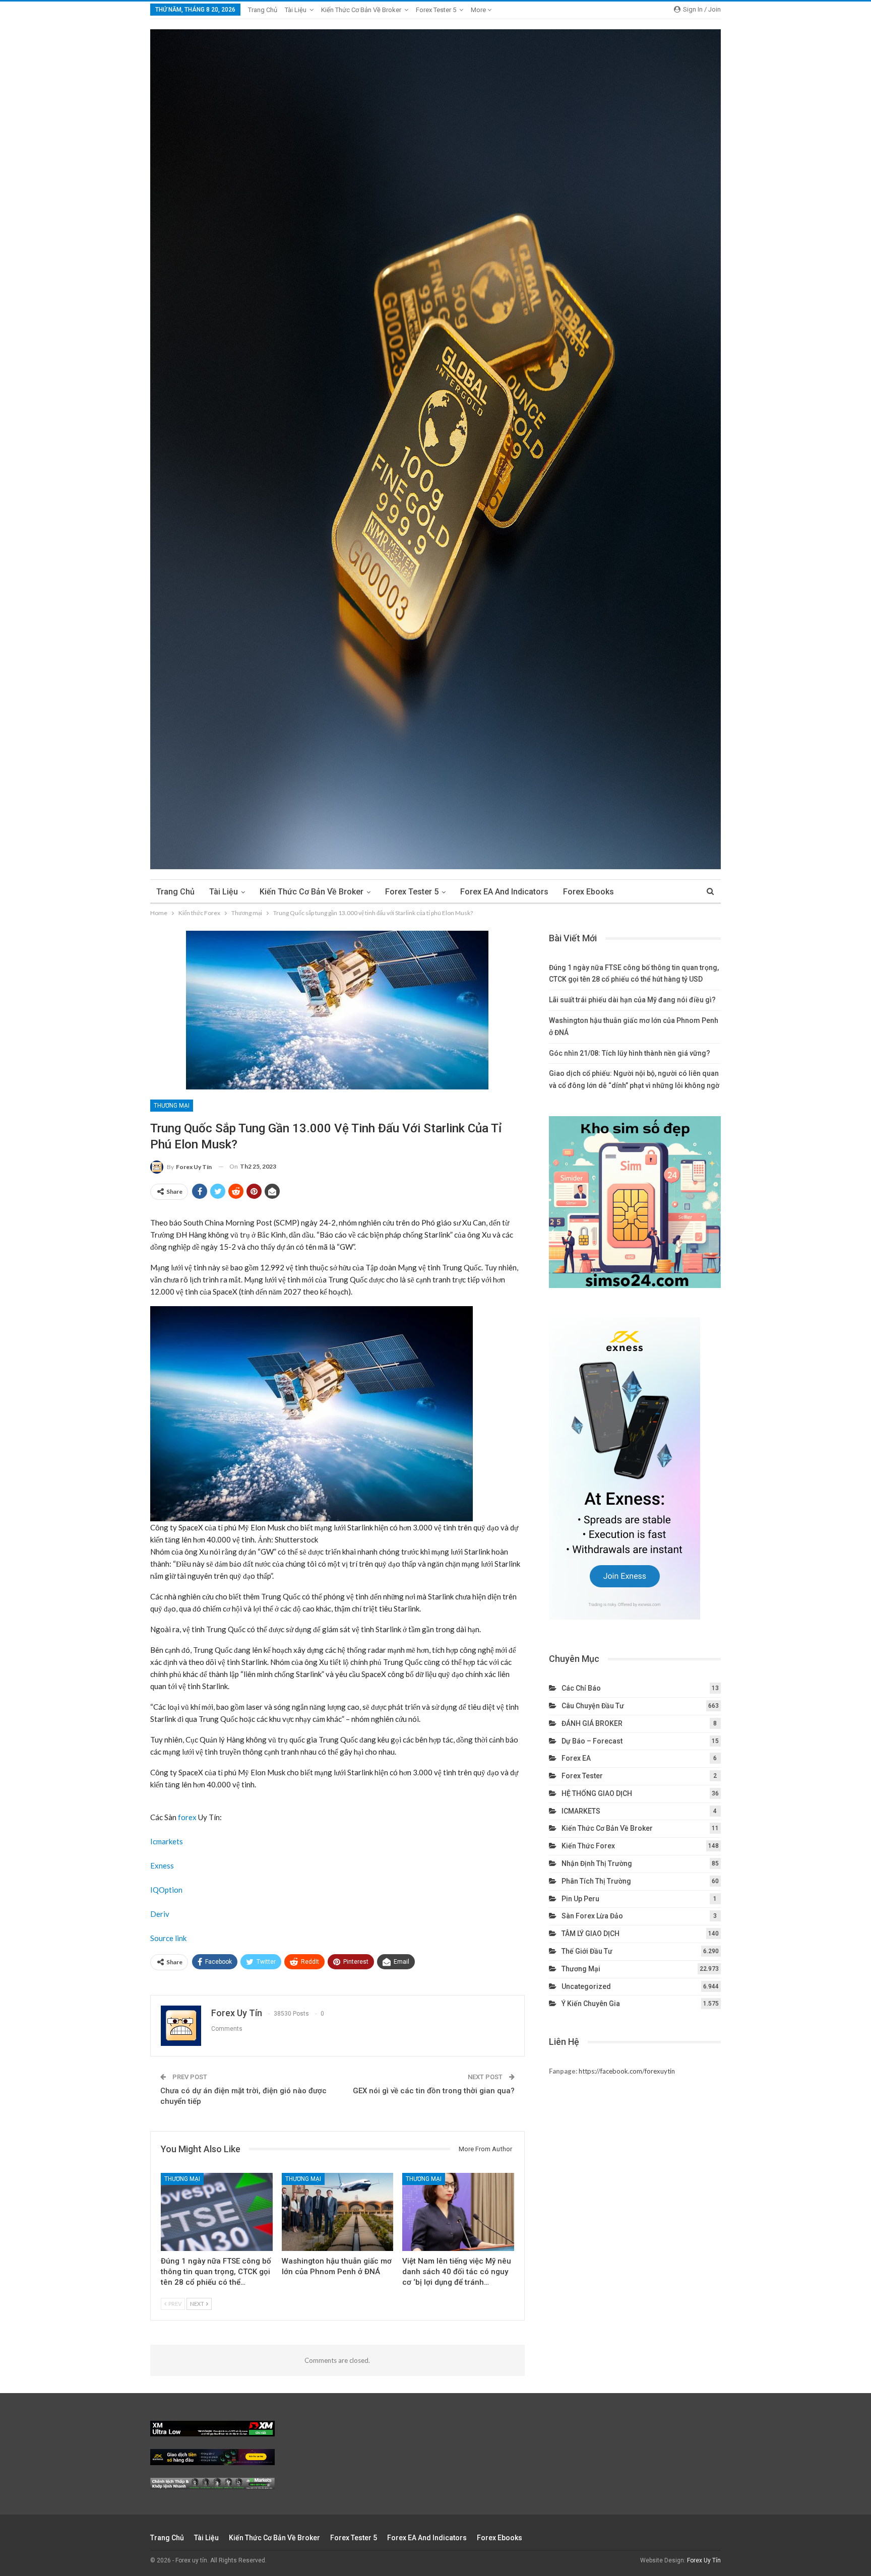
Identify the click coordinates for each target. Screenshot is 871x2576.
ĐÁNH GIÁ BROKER (592, 1723)
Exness (162, 1865)
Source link (168, 1938)
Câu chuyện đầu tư (593, 1706)
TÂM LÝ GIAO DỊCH (590, 1934)
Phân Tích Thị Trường (596, 1881)
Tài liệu (296, 10)
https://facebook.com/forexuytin (627, 2071)
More (479, 10)
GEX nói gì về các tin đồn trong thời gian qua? (434, 2091)
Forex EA (576, 1758)
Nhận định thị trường (597, 1863)
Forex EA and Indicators (504, 892)
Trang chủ (263, 10)
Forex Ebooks (588, 892)
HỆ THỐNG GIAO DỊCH (597, 1793)
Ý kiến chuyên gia (591, 2004)
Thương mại (172, 1106)
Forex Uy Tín (704, 2560)
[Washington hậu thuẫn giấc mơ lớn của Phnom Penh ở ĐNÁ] (338, 2212)
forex (187, 1817)
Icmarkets (167, 1841)
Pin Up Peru (580, 1899)
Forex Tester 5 (436, 10)
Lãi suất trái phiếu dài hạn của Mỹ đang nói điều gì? (632, 1000)
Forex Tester (582, 1776)
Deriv (160, 1914)
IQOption (166, 1890)
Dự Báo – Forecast (592, 1741)
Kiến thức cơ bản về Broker (361, 10)
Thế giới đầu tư (587, 1951)
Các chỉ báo (581, 1688)
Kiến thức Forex (588, 1846)
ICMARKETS (581, 1811)
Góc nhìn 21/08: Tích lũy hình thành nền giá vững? (630, 1053)
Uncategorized (586, 1986)
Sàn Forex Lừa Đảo (592, 1916)
